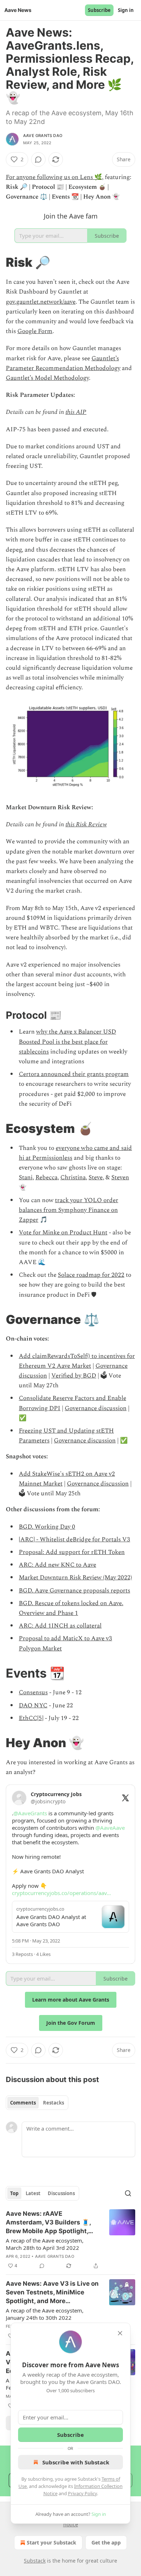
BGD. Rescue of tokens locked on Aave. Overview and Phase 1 (71, 1608)
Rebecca (46, 1177)
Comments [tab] (23, 2103)
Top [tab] (14, 2193)
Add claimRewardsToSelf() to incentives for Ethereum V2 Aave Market (77, 1361)
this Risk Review (86, 824)
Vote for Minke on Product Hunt (63, 1233)
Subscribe (99, 10)
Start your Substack (52, 2542)
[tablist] (37, 2103)
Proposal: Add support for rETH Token (72, 1552)
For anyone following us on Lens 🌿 (54, 177)
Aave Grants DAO (43, 136)
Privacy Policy (82, 2493)
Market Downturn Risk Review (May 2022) (75, 1578)
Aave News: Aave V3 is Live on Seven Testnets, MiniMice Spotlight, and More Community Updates (52, 2293)
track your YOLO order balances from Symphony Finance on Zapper (69, 1210)
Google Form (35, 331)
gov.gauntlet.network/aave (41, 302)
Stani (26, 1177)
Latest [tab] (33, 2193)
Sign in (126, 10)
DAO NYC (33, 1705)
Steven (120, 1177)
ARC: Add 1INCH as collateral (60, 1626)
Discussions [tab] (61, 2193)
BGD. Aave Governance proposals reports (74, 1591)
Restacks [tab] (54, 2103)
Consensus (33, 1692)
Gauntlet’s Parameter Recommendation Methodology (63, 363)
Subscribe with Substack (76, 2462)
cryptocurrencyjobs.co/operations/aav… (61, 1893)
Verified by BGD (74, 1376)
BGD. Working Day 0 (47, 1527)
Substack (35, 2561)
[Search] (128, 2193)
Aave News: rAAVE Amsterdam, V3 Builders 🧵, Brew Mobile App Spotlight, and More (48, 2223)
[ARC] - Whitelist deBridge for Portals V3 (74, 1540)
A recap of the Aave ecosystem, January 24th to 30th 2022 (45, 2314)
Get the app (106, 2542)
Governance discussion (96, 1408)
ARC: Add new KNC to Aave (57, 1565)
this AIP (76, 412)
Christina (73, 1177)
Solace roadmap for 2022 (91, 1275)
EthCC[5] (31, 1718)
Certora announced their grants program (74, 1074)
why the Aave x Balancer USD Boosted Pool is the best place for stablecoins (67, 1042)
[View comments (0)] (38, 159)
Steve (96, 1177)
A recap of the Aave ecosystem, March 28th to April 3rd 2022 (45, 2244)
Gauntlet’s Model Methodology (47, 378)
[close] (120, 2333)
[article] (70, 2240)
